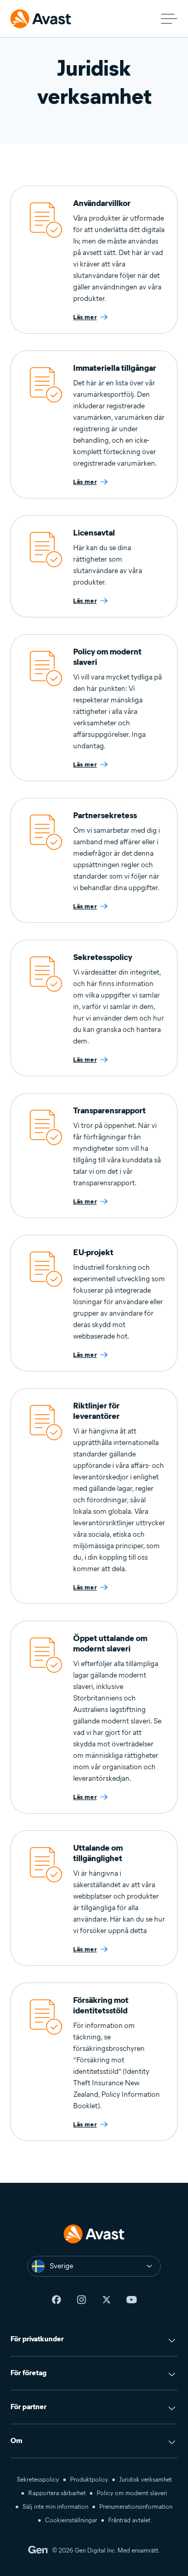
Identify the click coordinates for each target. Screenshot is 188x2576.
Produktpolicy (89, 2479)
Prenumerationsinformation (136, 2506)
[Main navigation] (169, 19)
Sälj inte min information (55, 2506)
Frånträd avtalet (129, 2520)
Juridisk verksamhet (145, 2479)
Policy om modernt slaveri (132, 2493)
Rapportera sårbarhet (57, 2493)
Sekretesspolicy (38, 2479)
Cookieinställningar (71, 2520)
